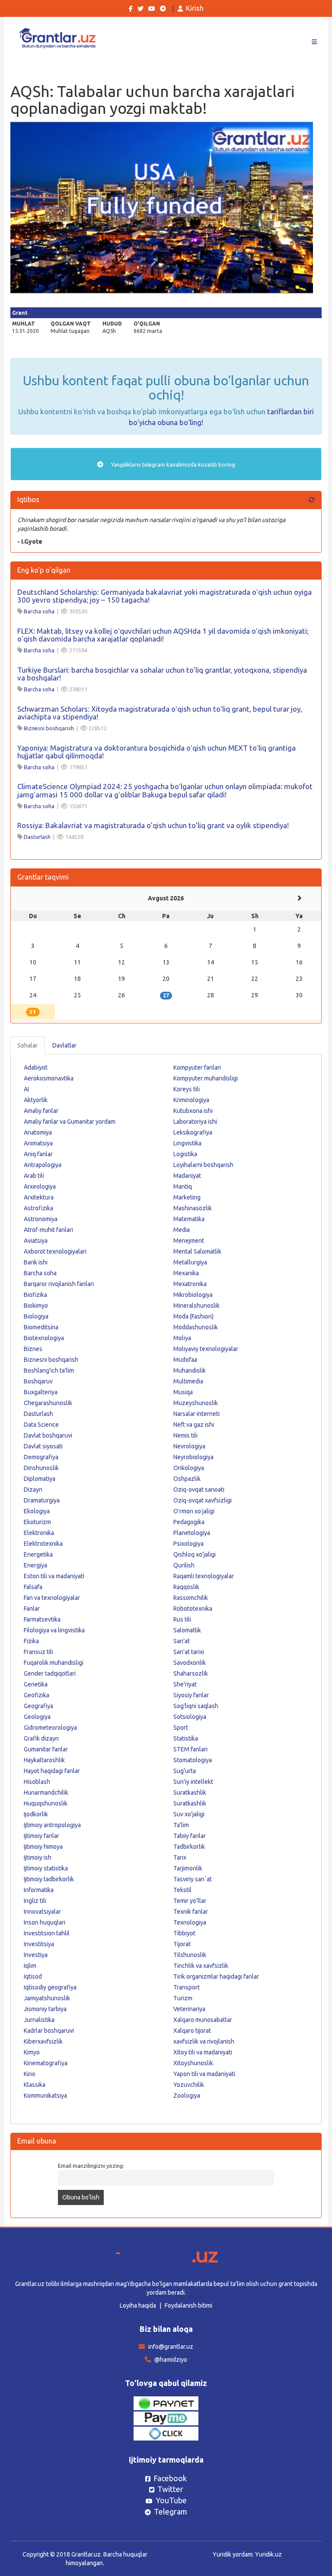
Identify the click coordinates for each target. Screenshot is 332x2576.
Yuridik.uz (268, 2554)
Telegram (171, 2512)
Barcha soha (39, 611)
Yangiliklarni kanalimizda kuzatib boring (172, 464)
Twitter (170, 2489)
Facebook (170, 2478)
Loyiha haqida (138, 2305)
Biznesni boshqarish (49, 728)
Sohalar (27, 1045)
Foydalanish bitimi (188, 2305)
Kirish (195, 8)
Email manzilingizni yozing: (91, 2166)
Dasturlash (37, 837)
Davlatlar (64, 1045)
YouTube (171, 2500)
